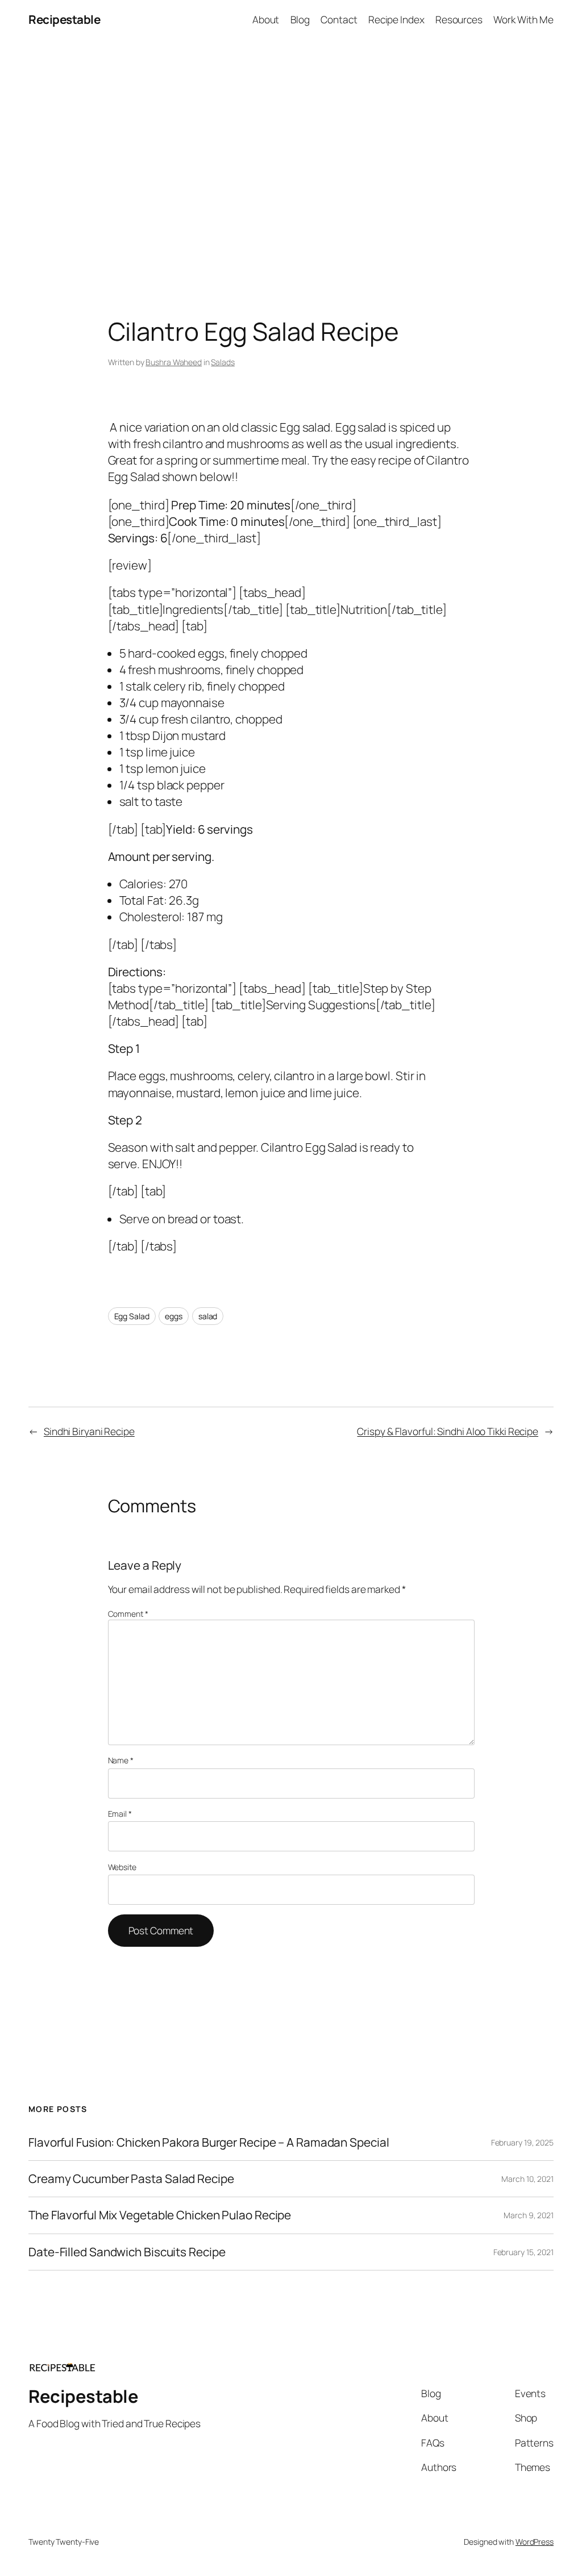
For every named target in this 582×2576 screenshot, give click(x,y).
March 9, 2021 (529, 2215)
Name (121, 1760)
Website (122, 1867)
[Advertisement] (291, 158)
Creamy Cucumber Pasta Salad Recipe (131, 2179)
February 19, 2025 (522, 2142)
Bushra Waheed (174, 362)
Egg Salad (132, 1316)
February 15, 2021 (523, 2252)
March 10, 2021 (527, 2179)
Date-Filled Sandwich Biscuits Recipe (127, 2252)
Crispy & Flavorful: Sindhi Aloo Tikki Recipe (448, 1431)
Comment (128, 1614)
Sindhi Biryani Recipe (89, 1431)
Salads (223, 362)
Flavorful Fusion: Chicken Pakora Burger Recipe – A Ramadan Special (209, 2142)
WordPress (535, 2542)
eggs (174, 1316)
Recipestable (64, 19)
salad (208, 1316)
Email (120, 1814)
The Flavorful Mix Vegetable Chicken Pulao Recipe (160, 2215)
